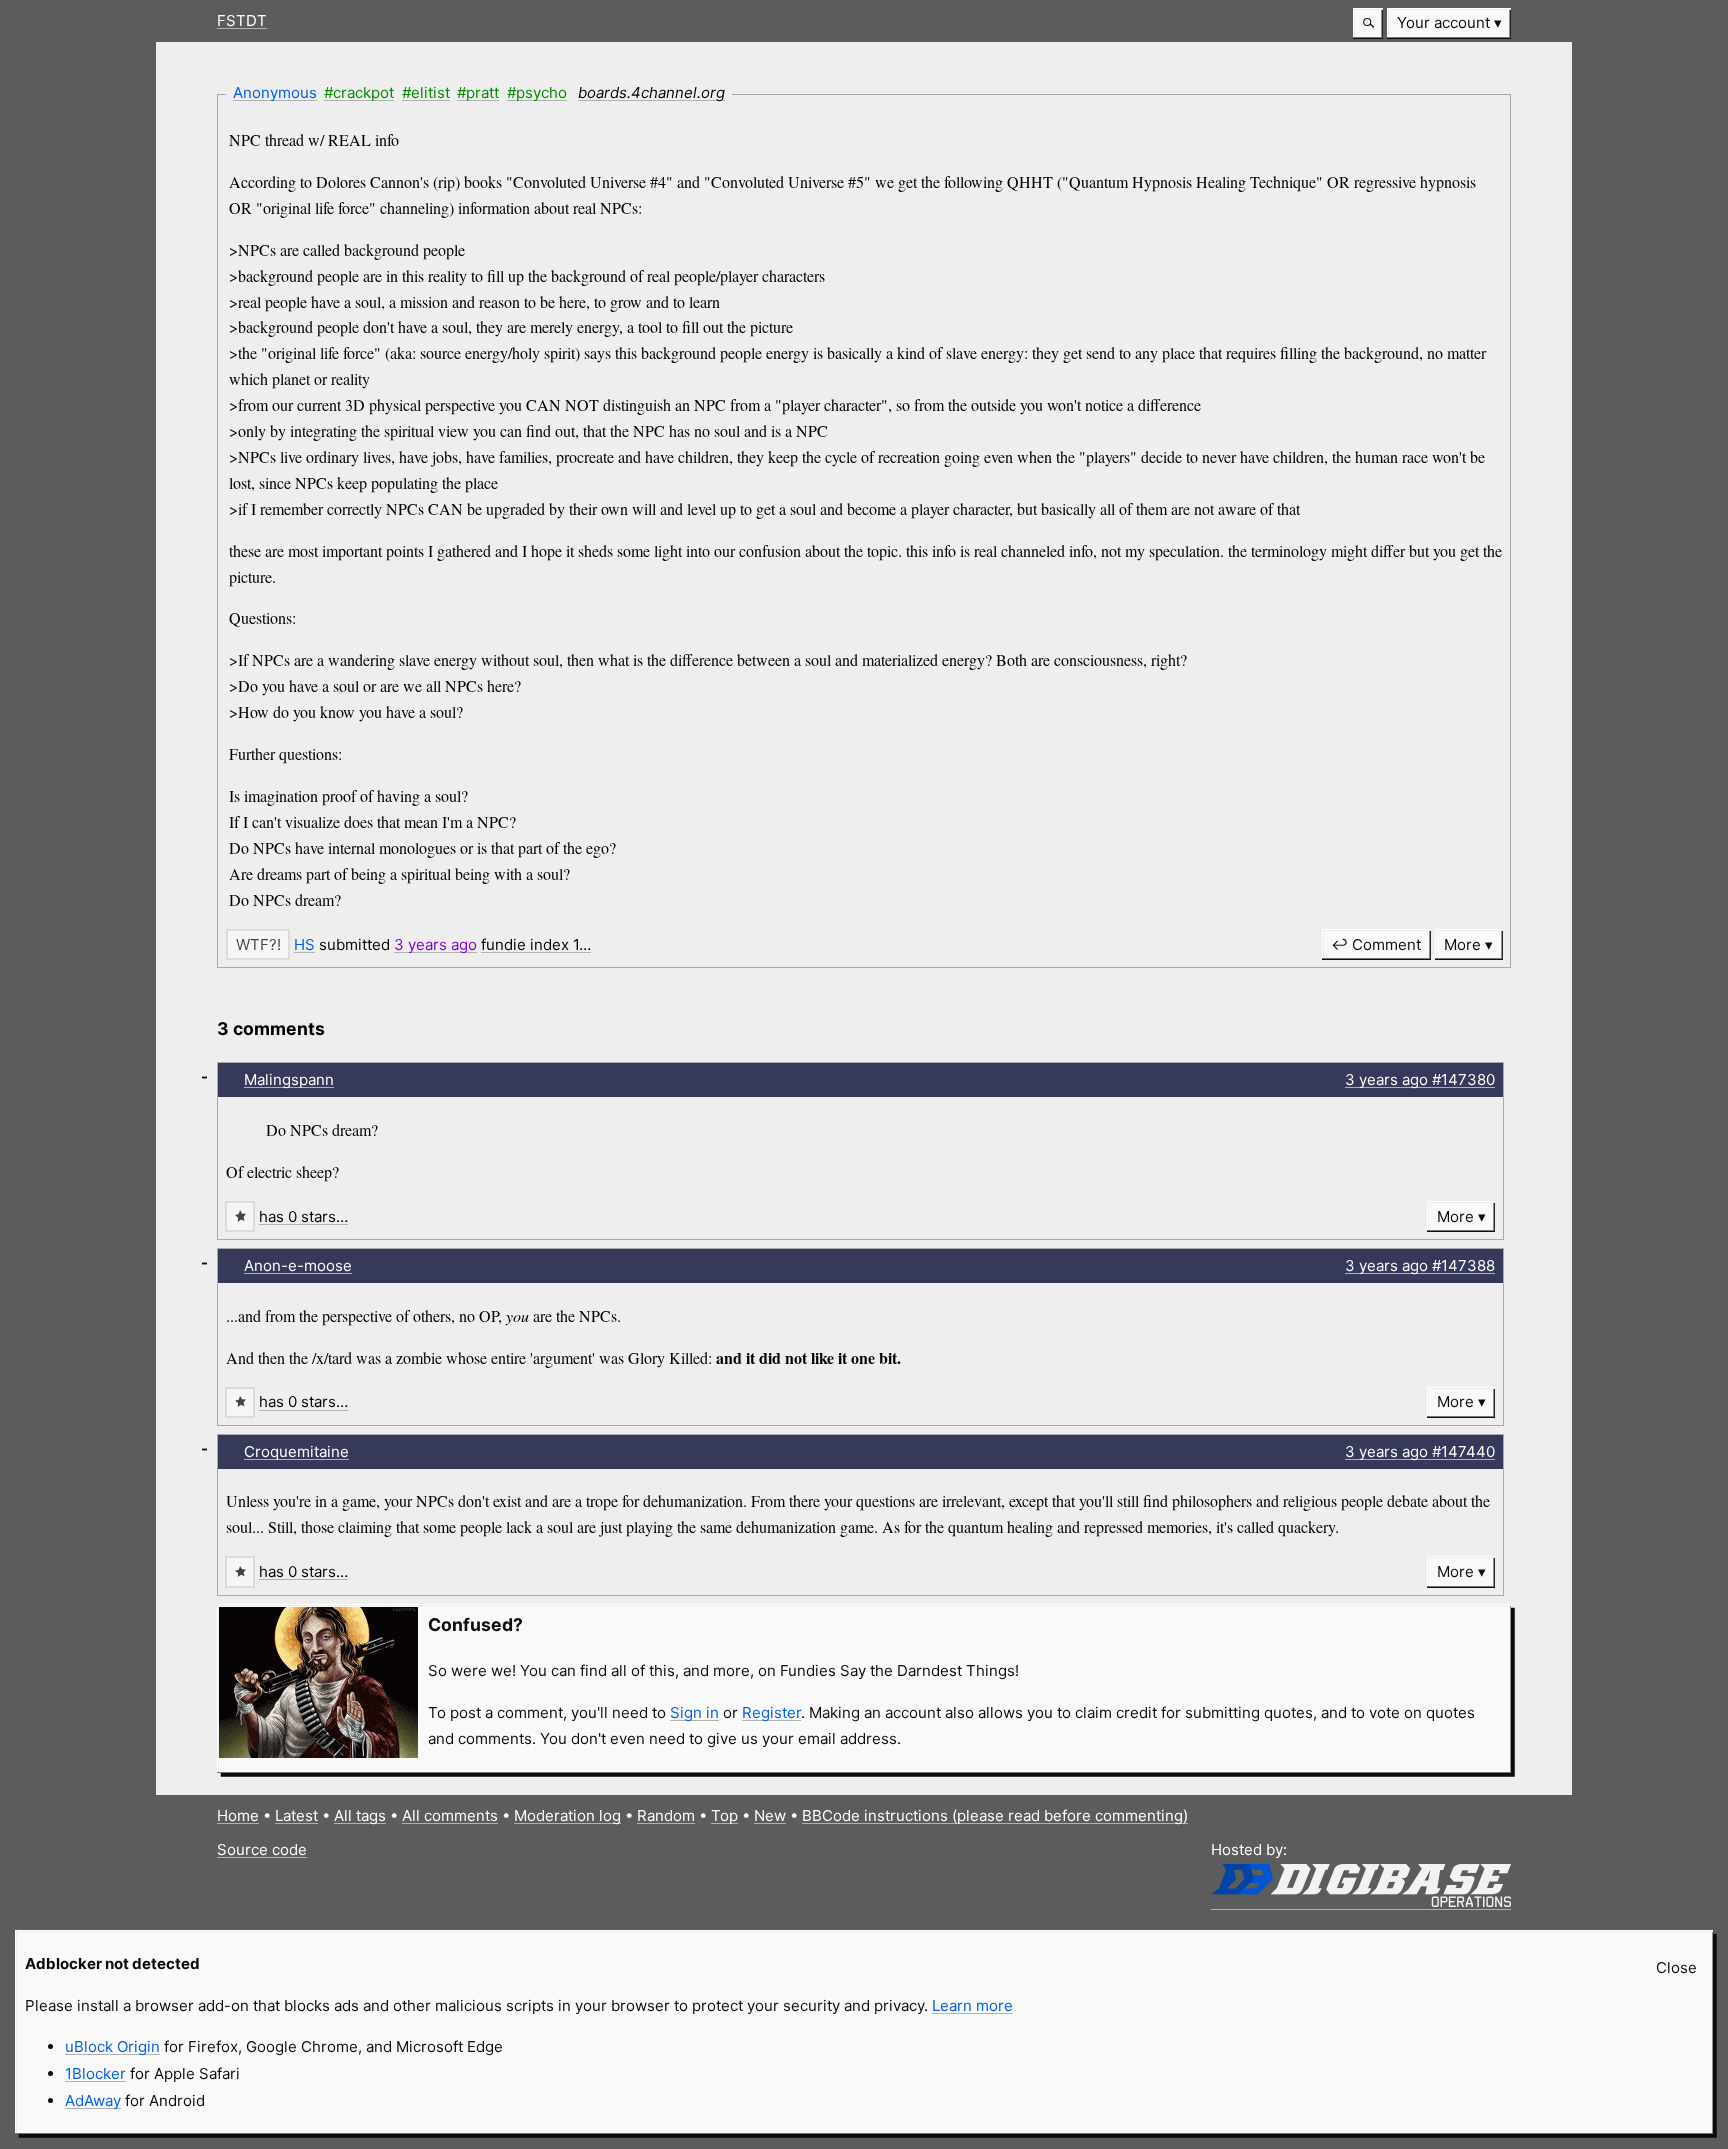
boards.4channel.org (651, 92)
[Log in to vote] (258, 944)
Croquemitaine (296, 1451)
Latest (296, 1815)
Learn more (972, 2005)
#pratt (478, 92)
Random (666, 1815)
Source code (262, 1849)
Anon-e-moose (298, 1265)
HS (304, 944)
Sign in (694, 1712)
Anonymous (275, 92)
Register (771, 1712)
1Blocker (95, 2073)
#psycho (537, 92)
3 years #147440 (1420, 1451)
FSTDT (242, 20)
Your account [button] (1443, 22)
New (770, 1815)
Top (724, 1815)
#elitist (426, 92)
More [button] (1462, 944)
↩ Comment (1376, 944)
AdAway (93, 2100)
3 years (435, 944)
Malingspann (289, 1079)
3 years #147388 (1420, 1265)
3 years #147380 (1420, 1079)
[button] (1368, 23)
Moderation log (567, 1815)
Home (238, 1815)
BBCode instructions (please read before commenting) (995, 1815)
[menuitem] (1449, 23)
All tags (360, 1815)
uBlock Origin (112, 2046)
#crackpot (359, 92)
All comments (450, 1815)
